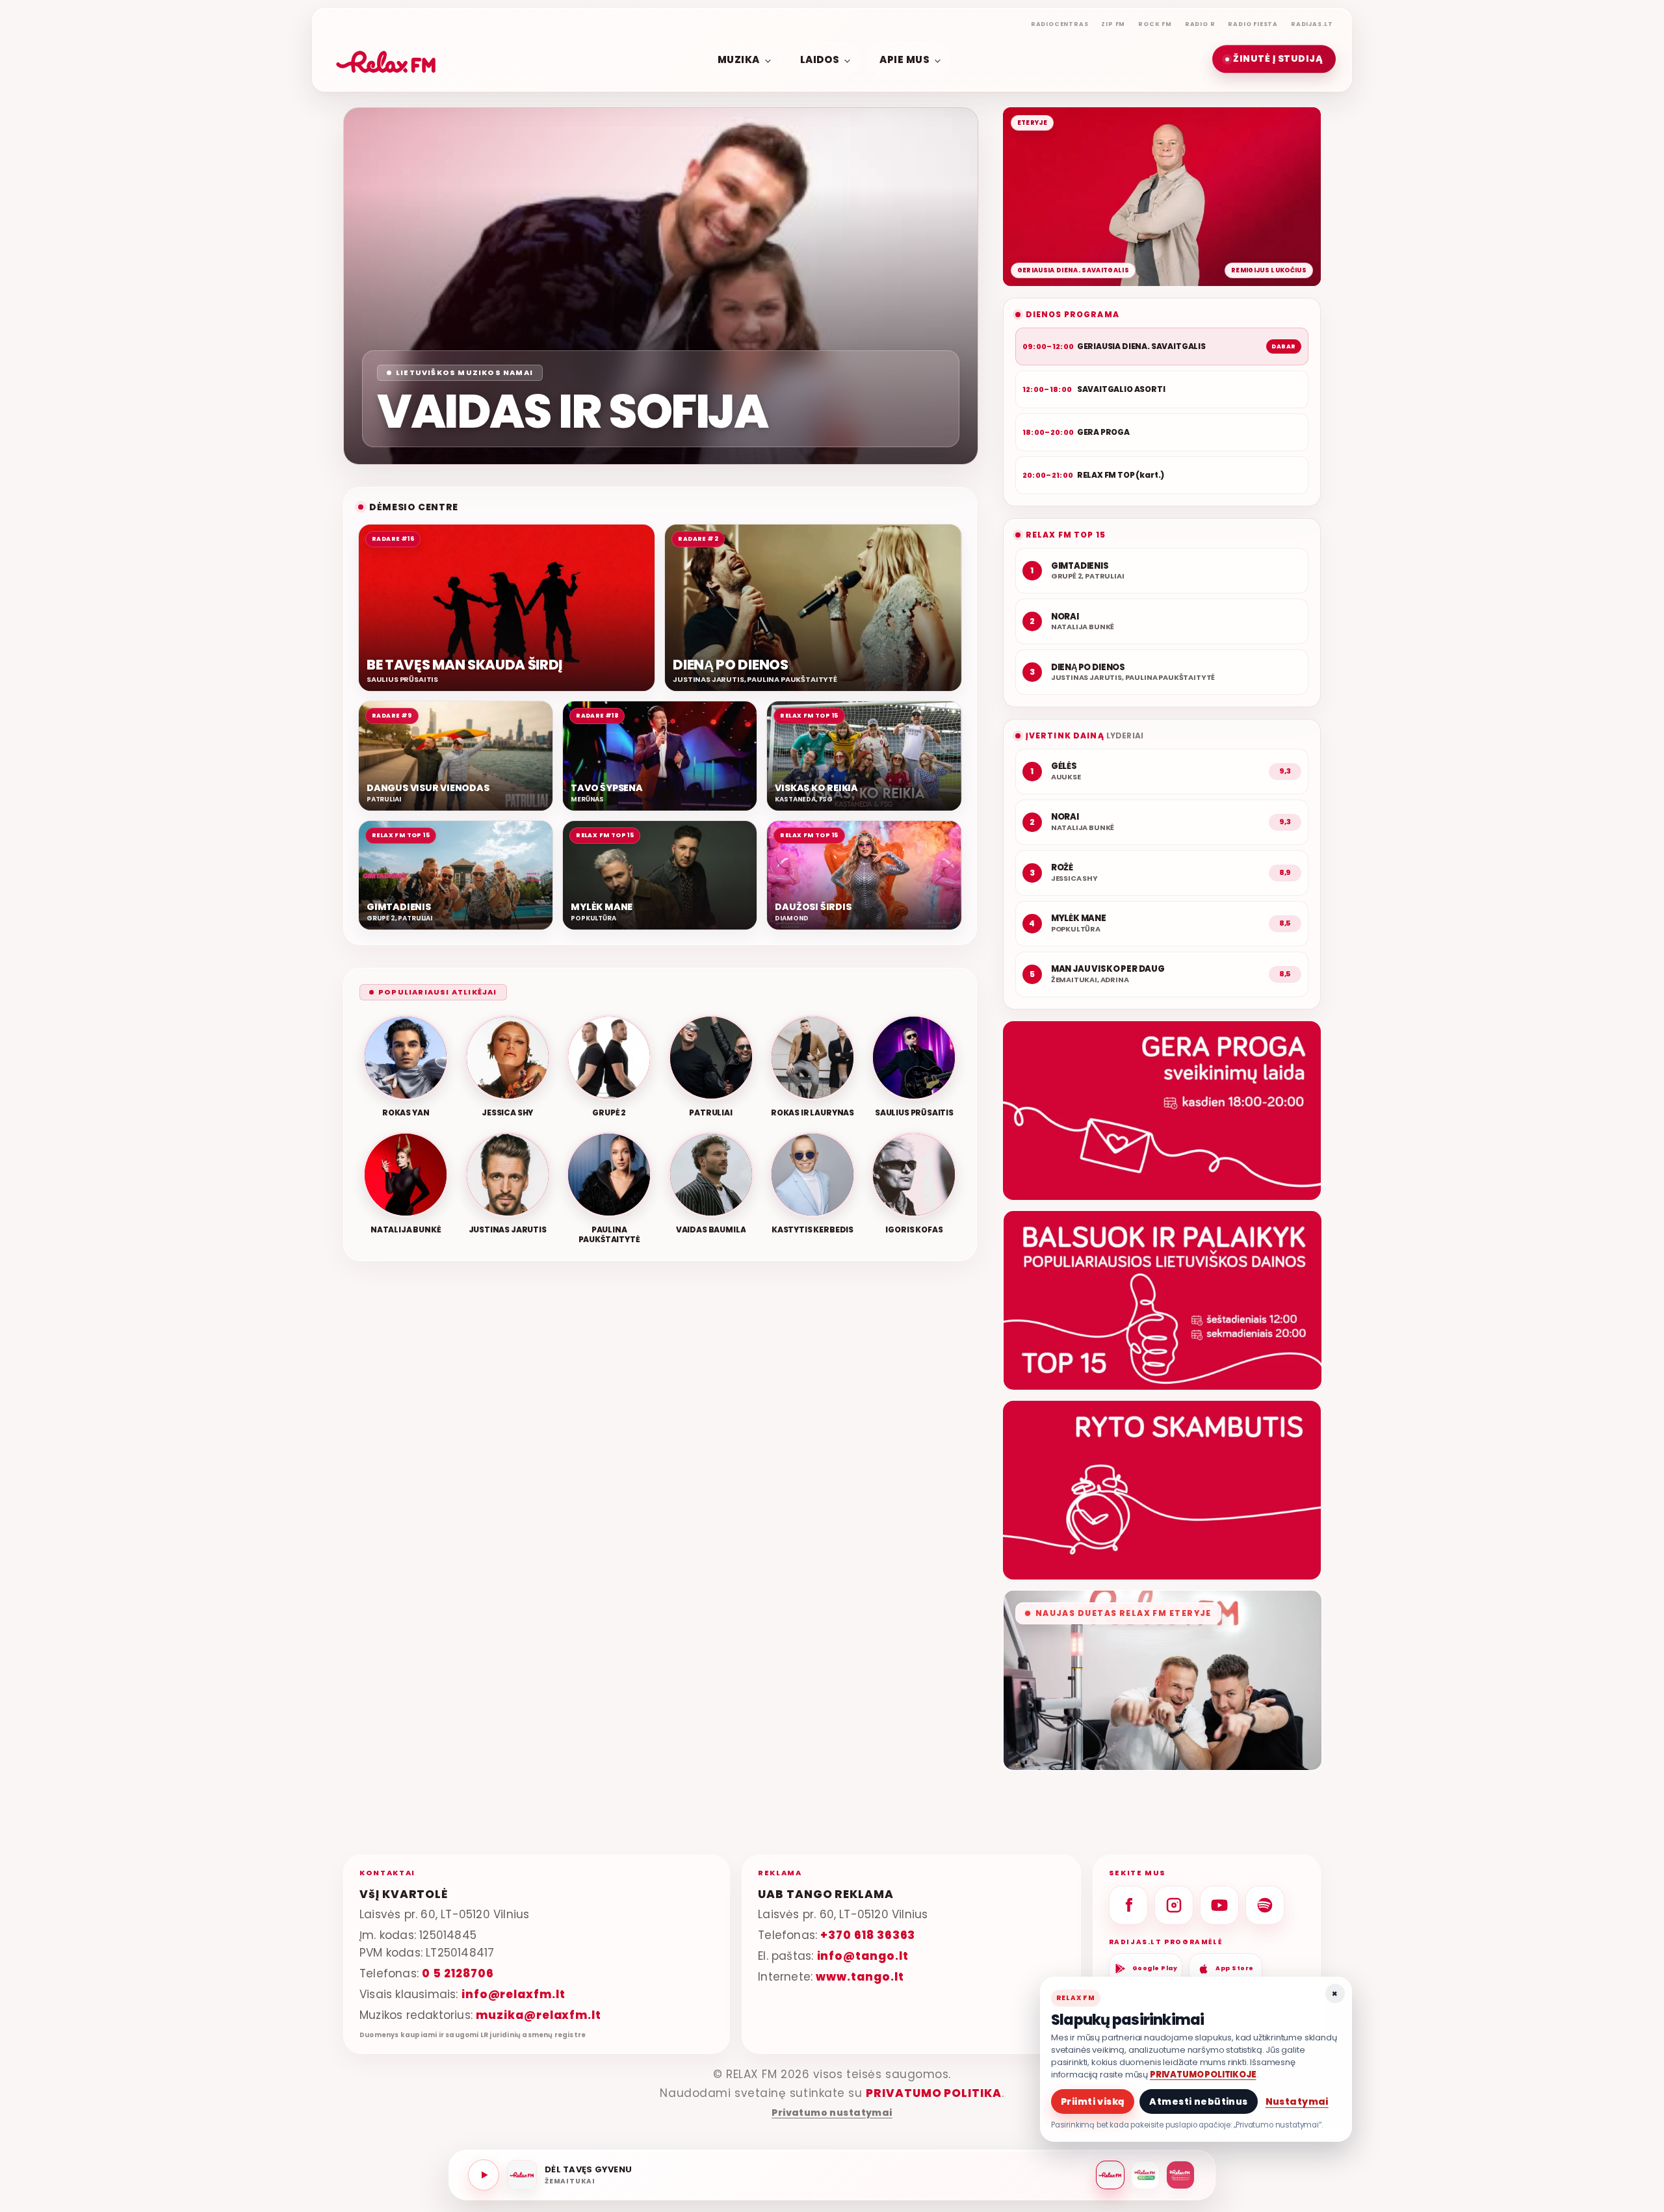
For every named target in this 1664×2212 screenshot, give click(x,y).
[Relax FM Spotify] (1265, 1905)
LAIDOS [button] (820, 59)
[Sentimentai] (1180, 2175)
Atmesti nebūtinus (1198, 2101)
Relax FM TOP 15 (1066, 535)
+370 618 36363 (868, 1935)
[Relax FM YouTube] (1219, 1905)
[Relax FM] (1110, 2175)
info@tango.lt (863, 1956)
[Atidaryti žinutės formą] (1162, 1111)
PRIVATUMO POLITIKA (934, 2093)
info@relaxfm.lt (513, 1994)
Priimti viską (1093, 2101)
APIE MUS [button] (904, 59)
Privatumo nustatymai (832, 2113)
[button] (1274, 59)
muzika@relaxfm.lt (539, 2015)
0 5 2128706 (458, 1973)
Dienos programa (1072, 314)
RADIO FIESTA (1253, 24)
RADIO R (1200, 24)
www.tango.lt (860, 1977)
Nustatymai (1297, 2101)
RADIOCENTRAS (1060, 24)
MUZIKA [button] (739, 59)
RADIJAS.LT (1312, 24)
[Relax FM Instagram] (1174, 1905)
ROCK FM (1155, 24)
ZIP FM (1113, 24)
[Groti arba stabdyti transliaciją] (484, 2175)
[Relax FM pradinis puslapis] (386, 59)
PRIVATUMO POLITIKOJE (1203, 2075)
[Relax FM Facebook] (1128, 1905)
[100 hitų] (1145, 2175)
